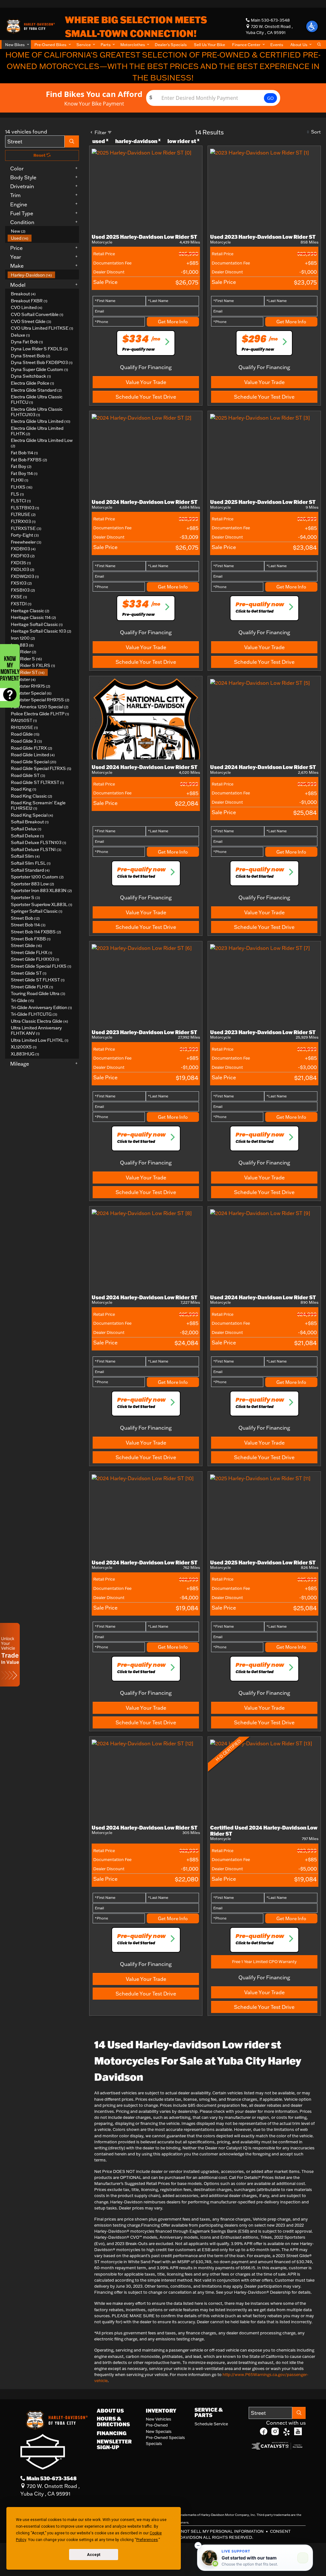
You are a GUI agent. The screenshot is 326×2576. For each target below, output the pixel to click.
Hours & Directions (113, 2421)
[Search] (72, 141)
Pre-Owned (157, 2425)
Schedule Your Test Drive (146, 397)
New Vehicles (159, 2419)
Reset (40, 155)
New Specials (159, 2431)
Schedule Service (211, 2424)
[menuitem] (43, 231)
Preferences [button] (147, 2540)
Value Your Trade (146, 382)
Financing (112, 2433)
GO (270, 98)
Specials (154, 2443)
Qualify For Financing (146, 367)
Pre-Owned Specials (165, 2437)
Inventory (161, 2411)
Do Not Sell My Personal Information (219, 2531)
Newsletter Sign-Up (114, 2444)
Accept (94, 2555)
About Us (110, 2411)
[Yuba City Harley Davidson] (30, 26)
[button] (16, 45)
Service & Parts (209, 2412)
